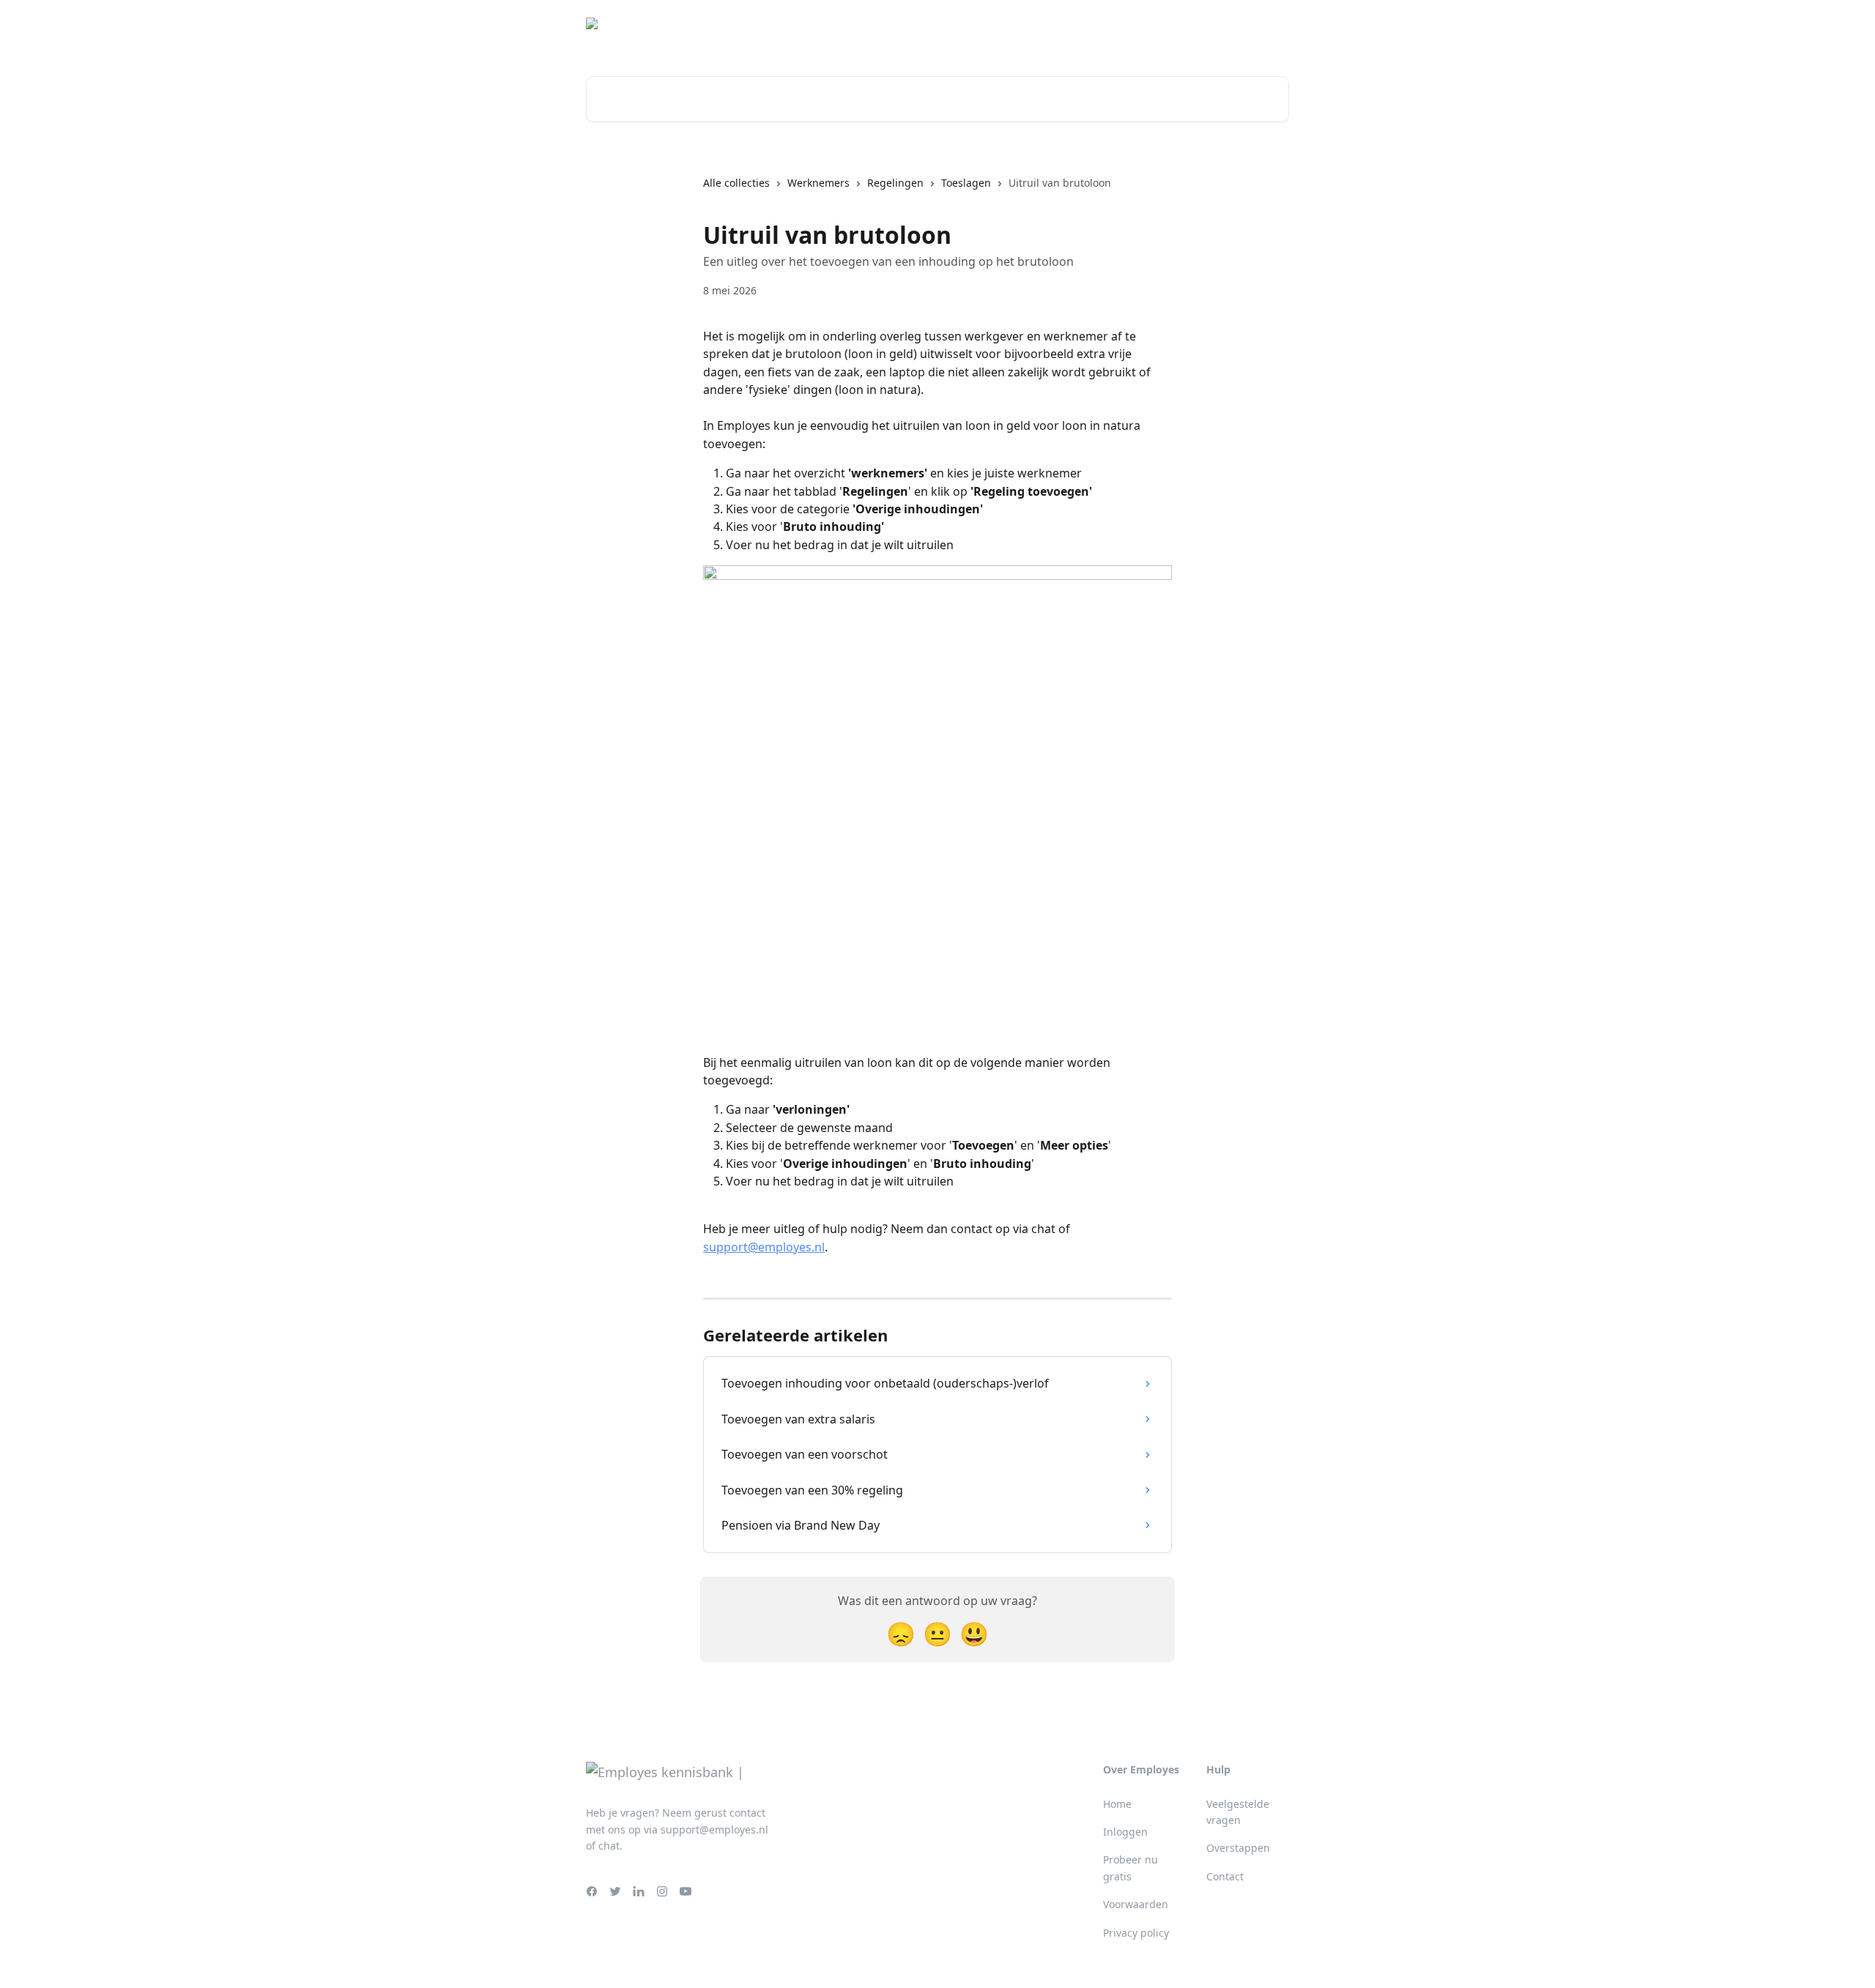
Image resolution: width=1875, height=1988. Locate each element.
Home (1117, 1804)
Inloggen (1258, 29)
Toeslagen (966, 183)
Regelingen (895, 183)
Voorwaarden (1136, 1904)
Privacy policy (1136, 1933)
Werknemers (818, 183)
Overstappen (1238, 1848)
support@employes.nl (764, 1247)
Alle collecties (736, 183)
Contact (1225, 1876)
